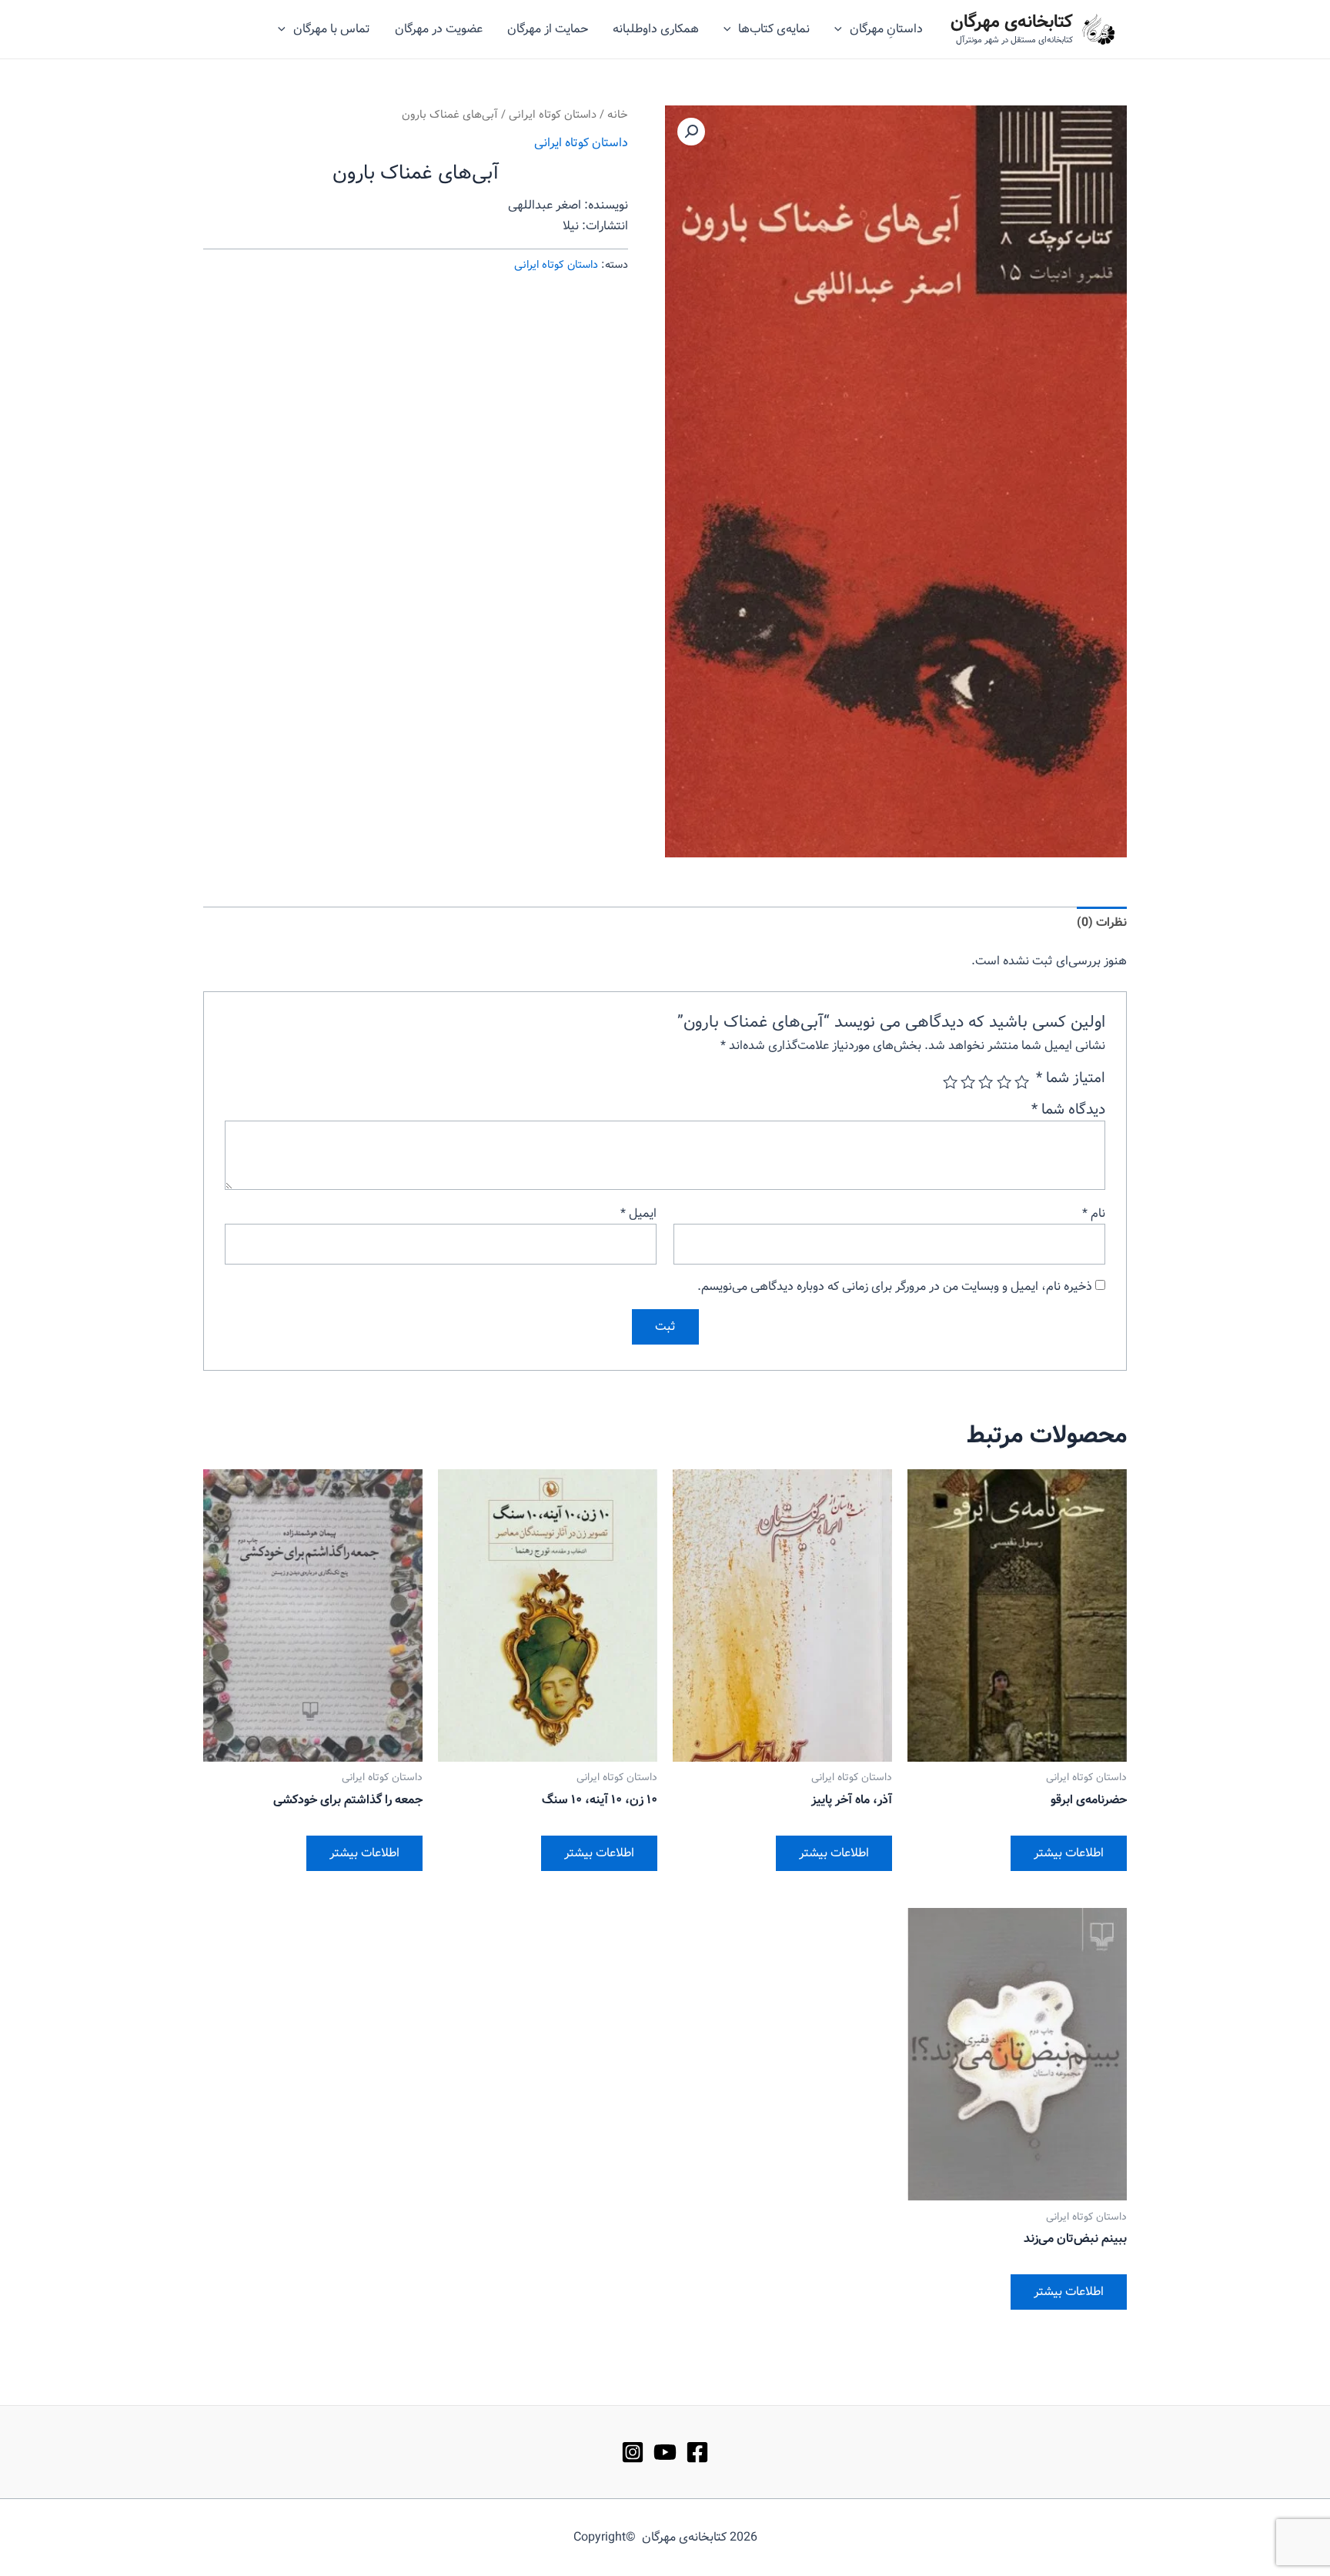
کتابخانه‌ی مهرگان (1012, 22)
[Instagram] (633, 2452)
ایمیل (638, 1213)
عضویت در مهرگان (439, 29)
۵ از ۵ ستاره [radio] (950, 1082)
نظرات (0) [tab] (1102, 922)
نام (1094, 1213)
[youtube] (665, 2452)
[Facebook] (697, 2452)
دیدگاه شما (1068, 1110)
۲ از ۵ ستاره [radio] (1003, 1082)
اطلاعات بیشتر (1069, 1853)
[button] (691, 132)
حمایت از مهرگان (548, 29)
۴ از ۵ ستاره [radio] (968, 1082)
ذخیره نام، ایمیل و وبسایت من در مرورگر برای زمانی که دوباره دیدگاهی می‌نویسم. (895, 1286)
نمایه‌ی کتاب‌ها (774, 29)
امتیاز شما (1071, 1078)
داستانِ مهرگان (886, 29)
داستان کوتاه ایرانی (553, 115)
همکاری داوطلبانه (656, 29)
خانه (618, 115)
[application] (842, 29)
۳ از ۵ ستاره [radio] (986, 1082)
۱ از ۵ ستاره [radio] (1022, 1082)
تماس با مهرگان (332, 29)
